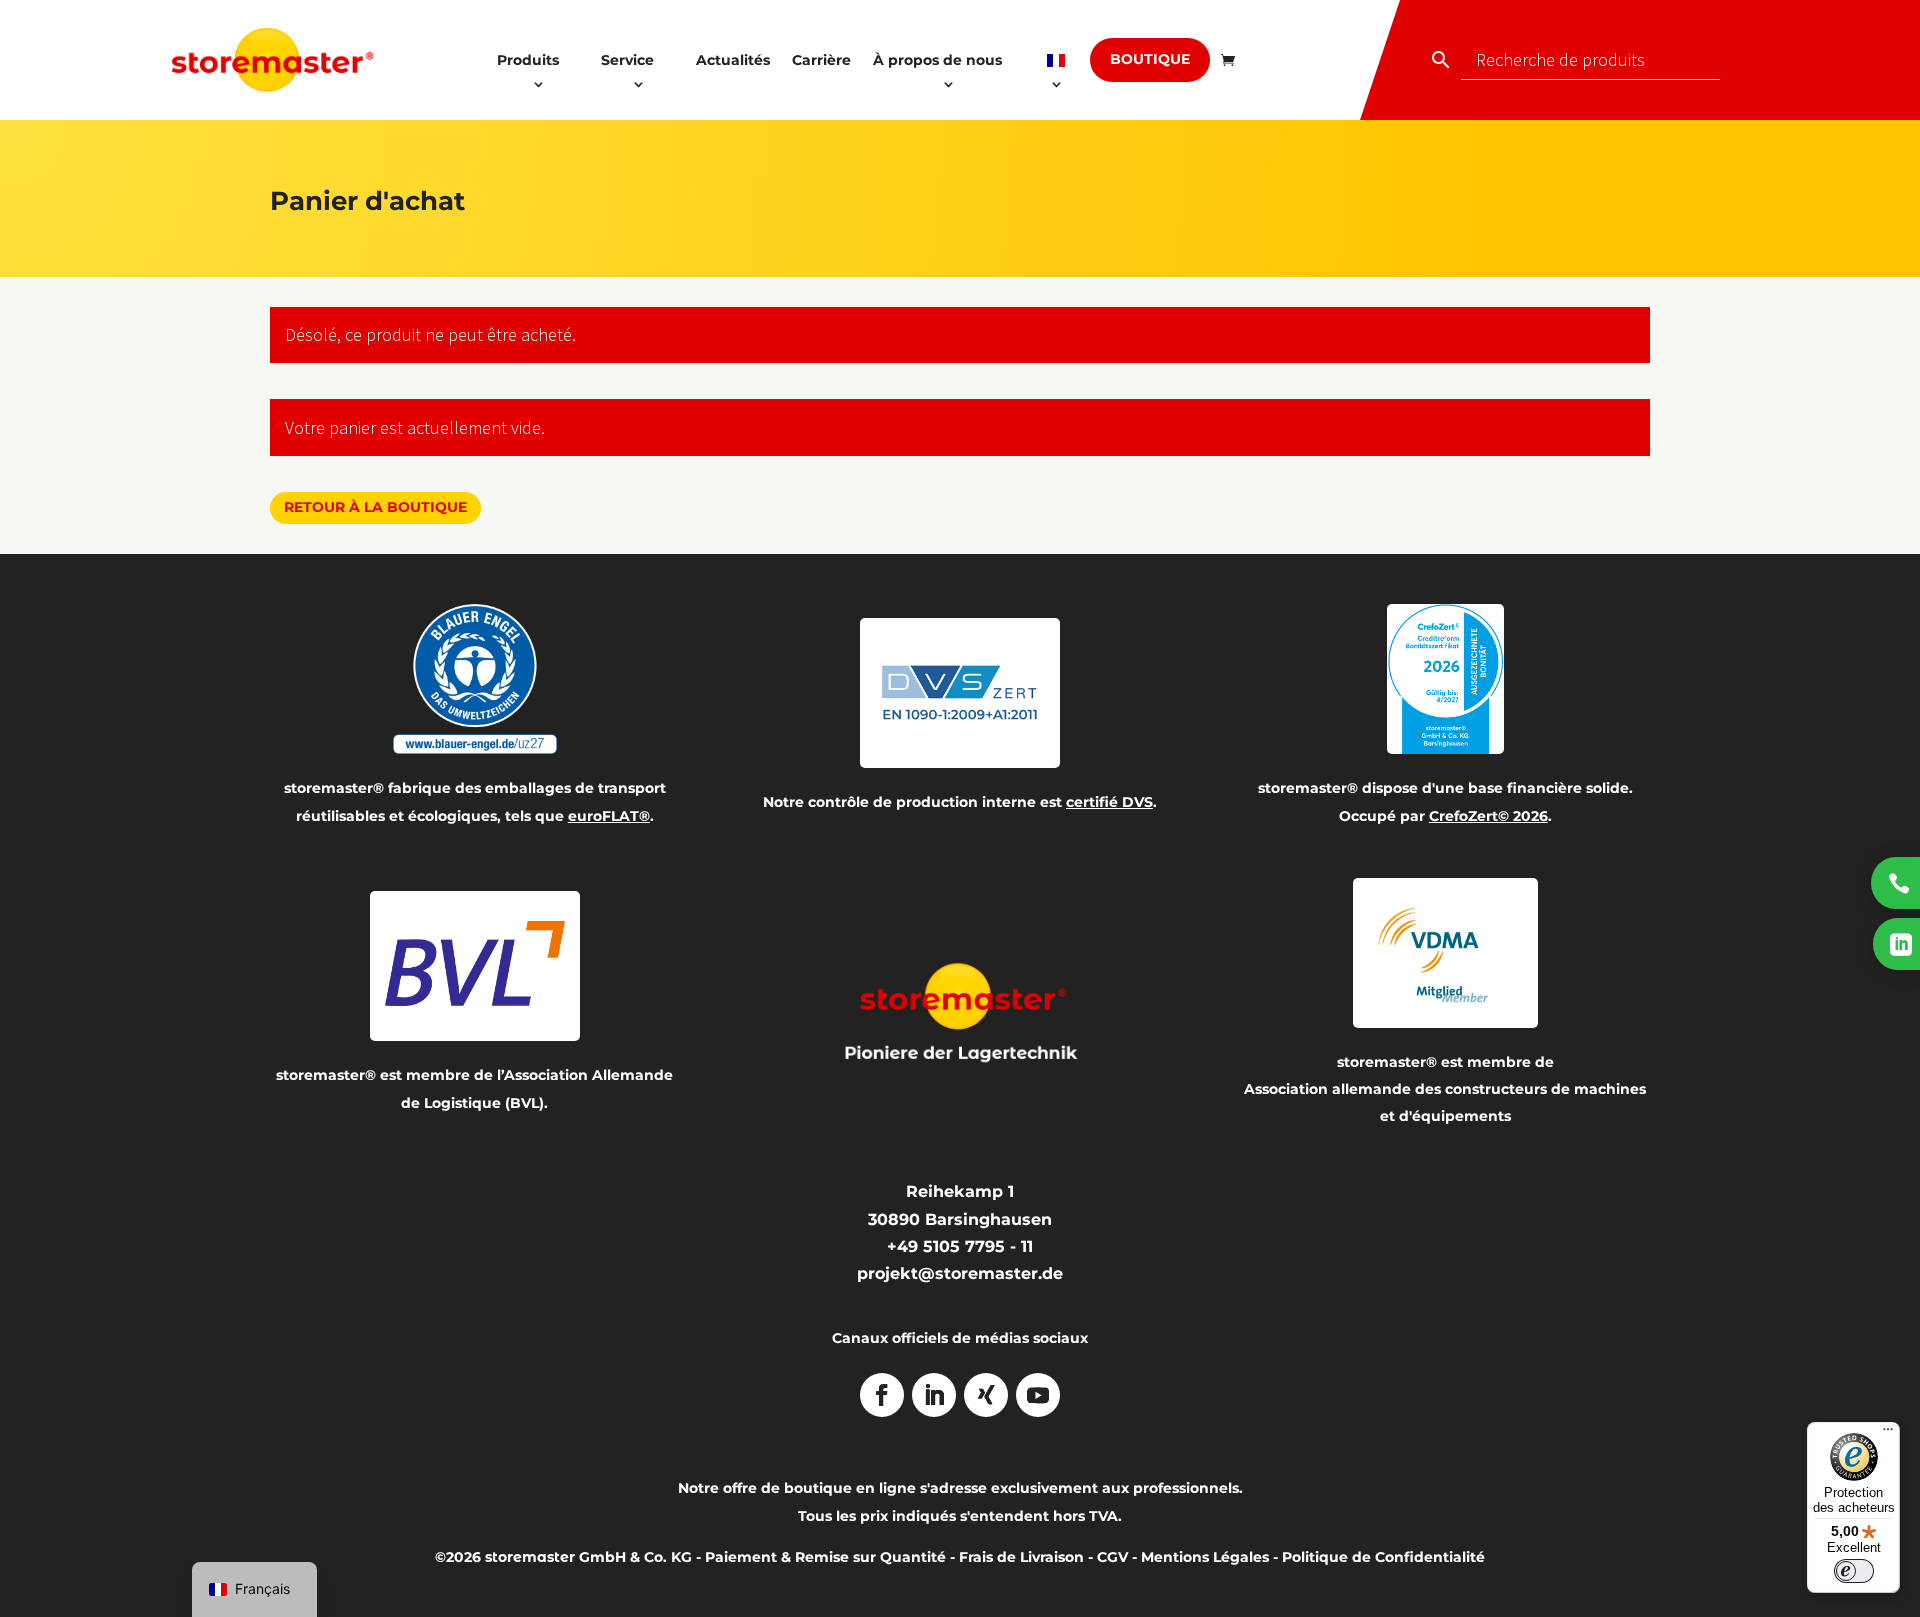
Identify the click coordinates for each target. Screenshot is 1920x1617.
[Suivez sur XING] (986, 1395)
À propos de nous (937, 60)
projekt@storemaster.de (960, 1273)
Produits (528, 60)
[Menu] (1888, 1434)
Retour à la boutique (375, 507)
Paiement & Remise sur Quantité (825, 1557)
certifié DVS (1109, 802)
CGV (1112, 1557)
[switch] (1854, 1571)
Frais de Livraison (1021, 1557)
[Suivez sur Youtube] (1038, 1395)
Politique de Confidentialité (1383, 1557)
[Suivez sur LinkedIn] (934, 1395)
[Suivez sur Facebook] (882, 1395)
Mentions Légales (1205, 1557)
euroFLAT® (609, 816)
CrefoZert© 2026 (1488, 816)
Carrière (821, 60)
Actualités (733, 60)
